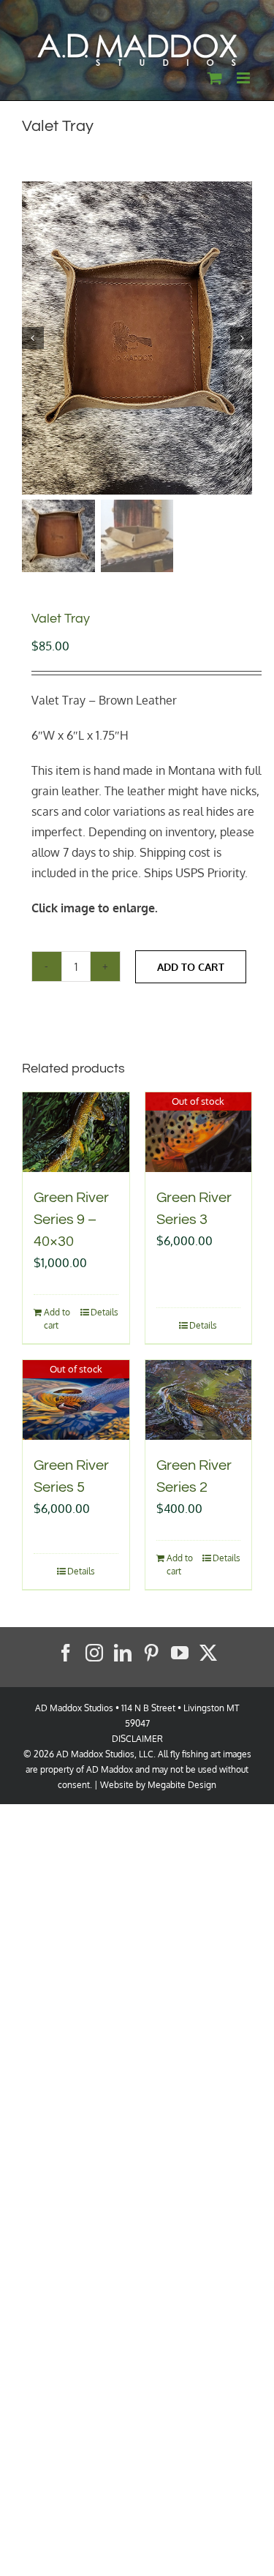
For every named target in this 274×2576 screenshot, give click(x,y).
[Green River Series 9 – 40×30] (76, 1132)
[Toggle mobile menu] (244, 78)
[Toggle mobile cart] (215, 78)
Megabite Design (182, 1785)
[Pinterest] (151, 1653)
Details (104, 1312)
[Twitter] (208, 1653)
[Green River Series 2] (199, 1400)
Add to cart (191, 967)
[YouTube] (180, 1653)
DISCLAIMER (137, 1739)
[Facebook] (66, 1653)
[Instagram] (94, 1653)
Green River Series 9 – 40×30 (71, 1220)
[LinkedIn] (123, 1653)
